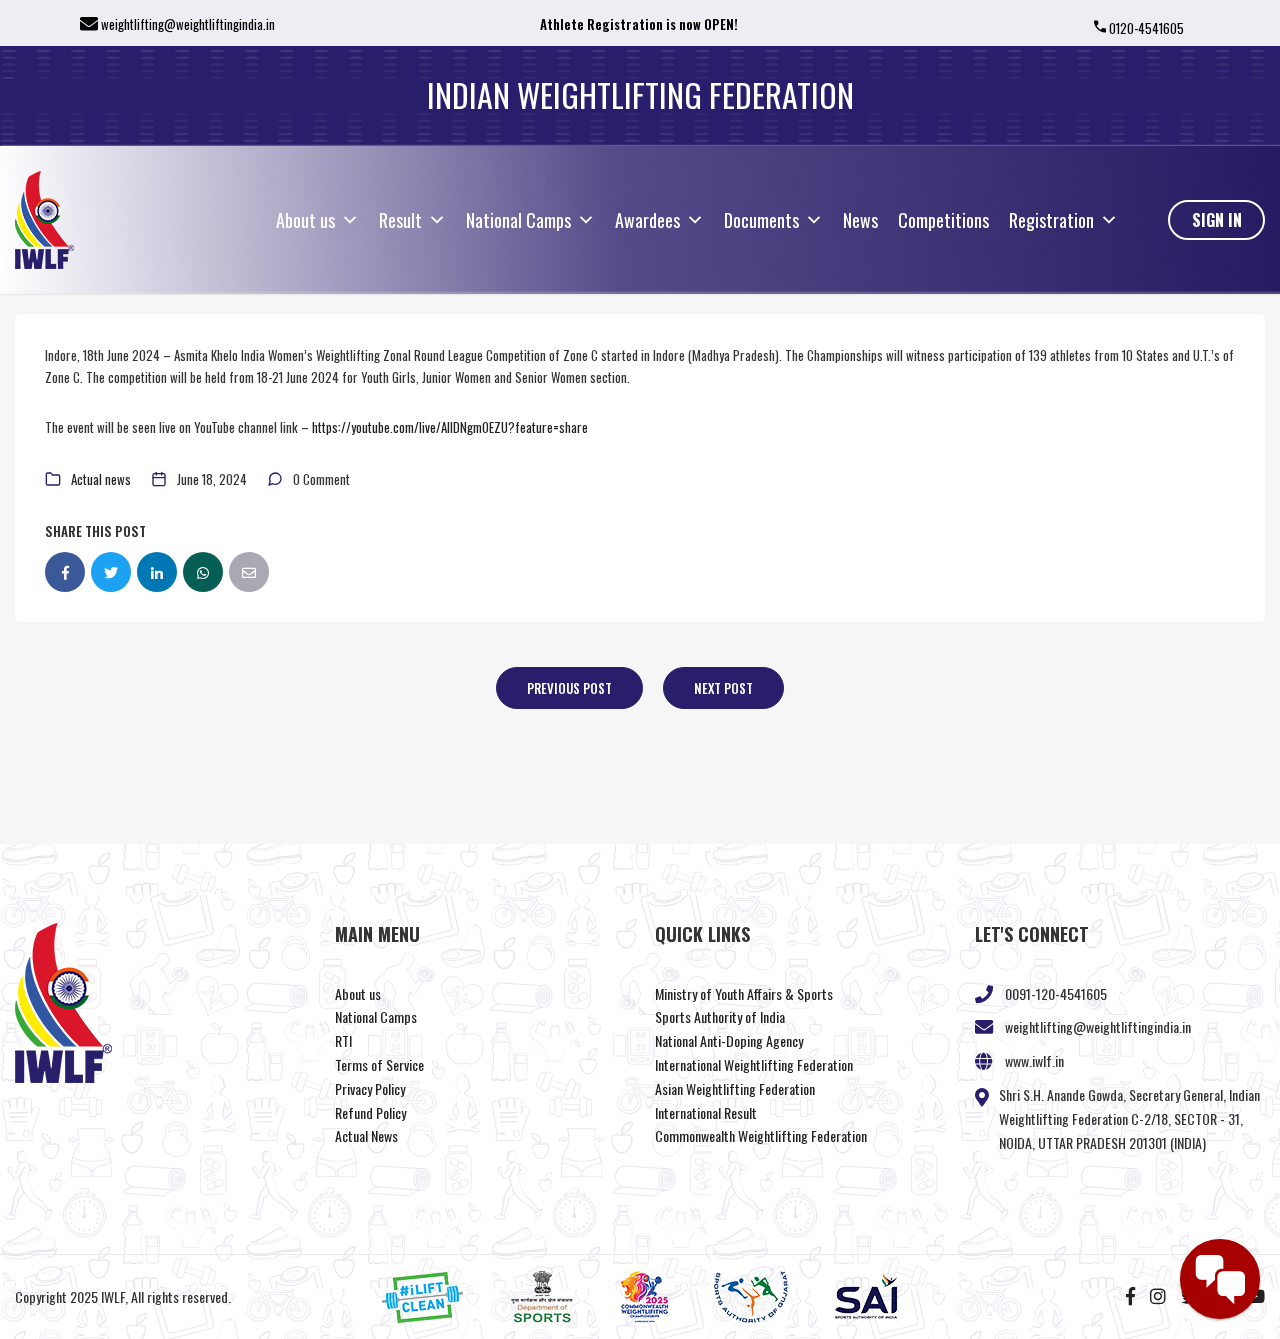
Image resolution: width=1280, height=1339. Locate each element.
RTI (343, 1040)
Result (400, 220)
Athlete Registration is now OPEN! (639, 24)
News (860, 220)
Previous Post (569, 688)
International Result (706, 1112)
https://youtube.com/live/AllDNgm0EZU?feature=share (450, 427)
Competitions (943, 220)
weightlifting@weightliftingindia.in (188, 24)
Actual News (366, 1135)
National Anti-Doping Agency (729, 1040)
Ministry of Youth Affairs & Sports (744, 993)
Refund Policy (370, 1112)
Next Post (723, 688)
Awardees (647, 220)
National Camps (518, 220)
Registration (1051, 220)
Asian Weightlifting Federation (735, 1088)
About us (305, 220)
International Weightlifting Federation (754, 1064)
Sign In (1217, 220)
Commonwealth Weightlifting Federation (761, 1135)
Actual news (101, 479)
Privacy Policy (370, 1088)
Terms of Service (379, 1064)
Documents (761, 220)
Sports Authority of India (720, 1016)
